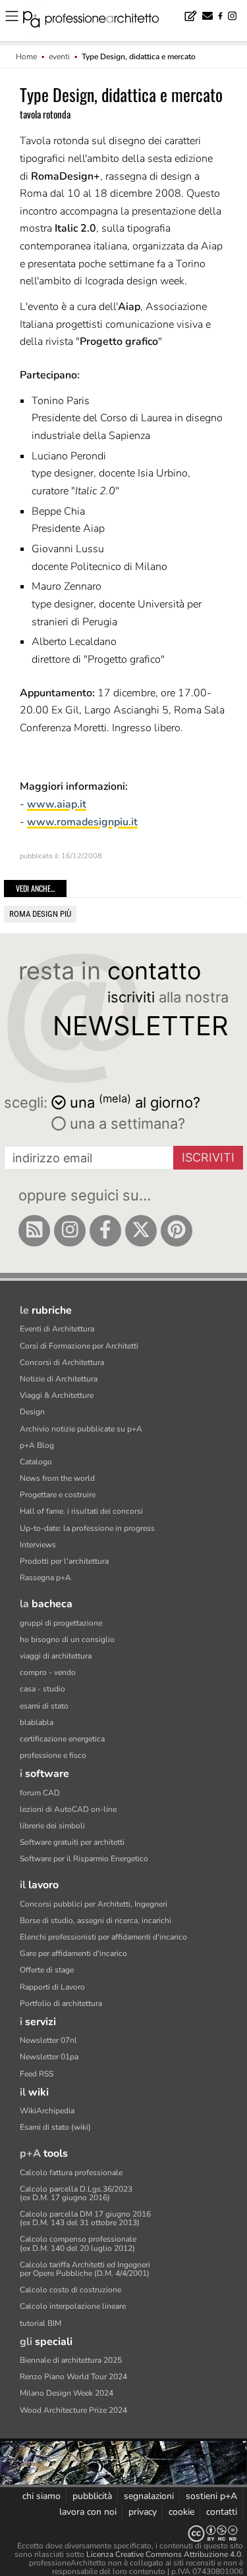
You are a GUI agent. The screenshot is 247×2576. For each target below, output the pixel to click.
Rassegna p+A (45, 1578)
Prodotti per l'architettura (64, 1561)
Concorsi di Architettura (62, 1362)
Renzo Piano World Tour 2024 (73, 2377)
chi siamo (41, 2496)
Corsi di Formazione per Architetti (79, 1346)
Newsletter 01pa (49, 2057)
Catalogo (36, 1462)
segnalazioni (149, 2496)
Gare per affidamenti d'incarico (73, 1953)
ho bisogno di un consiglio (67, 1639)
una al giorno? (135, 1101)
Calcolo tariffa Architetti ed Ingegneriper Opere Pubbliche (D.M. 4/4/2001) (85, 2269)
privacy (143, 2512)
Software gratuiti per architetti (72, 1842)
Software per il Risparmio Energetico (84, 1859)
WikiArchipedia (47, 2111)
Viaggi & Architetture (57, 1395)
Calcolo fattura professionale (71, 2173)
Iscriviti (208, 1157)
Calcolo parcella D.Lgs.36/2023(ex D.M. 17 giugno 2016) (76, 2193)
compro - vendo (48, 1672)
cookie (181, 2512)
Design (32, 1412)
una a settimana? (125, 1123)
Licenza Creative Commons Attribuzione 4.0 (164, 2554)
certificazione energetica (62, 1739)
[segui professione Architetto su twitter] (141, 1231)
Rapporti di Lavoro (52, 1987)
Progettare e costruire (58, 1495)
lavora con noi (88, 2512)
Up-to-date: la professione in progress (87, 1528)
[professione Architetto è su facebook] (105, 1231)
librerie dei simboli (52, 1826)
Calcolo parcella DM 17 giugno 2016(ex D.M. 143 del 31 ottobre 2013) (85, 2218)
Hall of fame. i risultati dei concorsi (81, 1511)
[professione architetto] (99, 21)
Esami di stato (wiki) (55, 2127)
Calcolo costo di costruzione (70, 2290)
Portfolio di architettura (61, 2003)
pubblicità (92, 2496)
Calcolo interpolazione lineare (73, 2306)
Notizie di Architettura (59, 1379)
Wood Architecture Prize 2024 (73, 2410)
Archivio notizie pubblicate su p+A (81, 1429)
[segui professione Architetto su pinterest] (177, 1231)
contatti (222, 2512)
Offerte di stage (47, 1970)
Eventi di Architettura (57, 1329)
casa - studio (42, 1689)
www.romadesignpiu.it (82, 822)
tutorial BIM (41, 2323)
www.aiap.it (57, 804)
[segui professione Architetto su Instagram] (70, 1231)
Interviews (38, 1545)
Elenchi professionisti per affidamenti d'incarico (103, 1937)
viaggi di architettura (56, 1656)
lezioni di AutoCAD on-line (68, 1809)
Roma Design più (40, 914)
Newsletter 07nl (48, 2040)
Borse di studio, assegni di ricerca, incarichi (96, 1920)
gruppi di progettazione (61, 1623)
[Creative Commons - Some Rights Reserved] (123, 2534)
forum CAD (40, 1793)
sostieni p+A (211, 2496)
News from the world (57, 1478)
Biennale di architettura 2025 (71, 2360)
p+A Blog (37, 1445)
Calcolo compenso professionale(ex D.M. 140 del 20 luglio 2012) (78, 2243)
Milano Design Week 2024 (67, 2393)
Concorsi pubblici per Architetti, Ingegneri (94, 1904)
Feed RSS (37, 2074)
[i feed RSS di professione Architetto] (34, 1231)
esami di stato (44, 1706)
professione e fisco (53, 1755)
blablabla (37, 1722)
